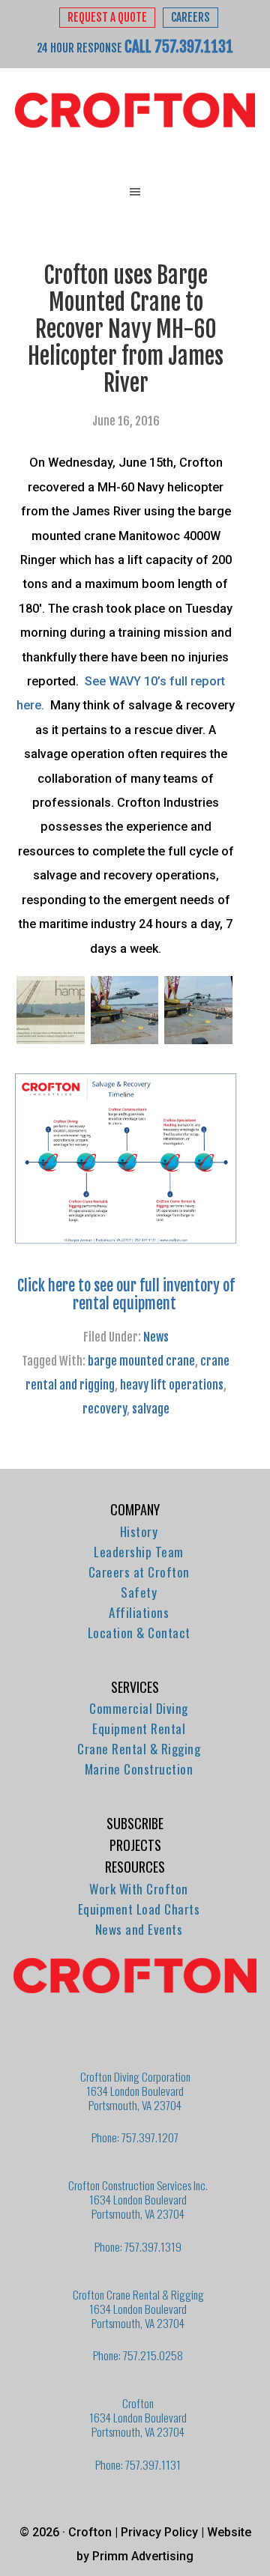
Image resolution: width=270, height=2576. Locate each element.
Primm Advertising (143, 2556)
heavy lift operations (172, 1385)
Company (135, 1509)
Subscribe (135, 1823)
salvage (151, 1409)
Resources (135, 1867)
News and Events (139, 1929)
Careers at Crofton (139, 1572)
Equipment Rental (139, 1728)
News (156, 1337)
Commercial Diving (139, 1708)
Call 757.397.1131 (179, 46)
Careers (190, 18)
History (139, 1531)
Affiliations (139, 1612)
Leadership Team (139, 1552)
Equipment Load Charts (139, 1909)
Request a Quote (107, 18)
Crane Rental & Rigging (139, 1749)
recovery (105, 1409)
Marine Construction (139, 1769)
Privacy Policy (159, 2532)
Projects (135, 1845)
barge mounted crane (141, 1361)
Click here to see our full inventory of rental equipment (126, 1295)
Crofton (135, 111)
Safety (139, 1592)
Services (135, 1687)
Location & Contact (139, 1633)
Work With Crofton (139, 1889)
